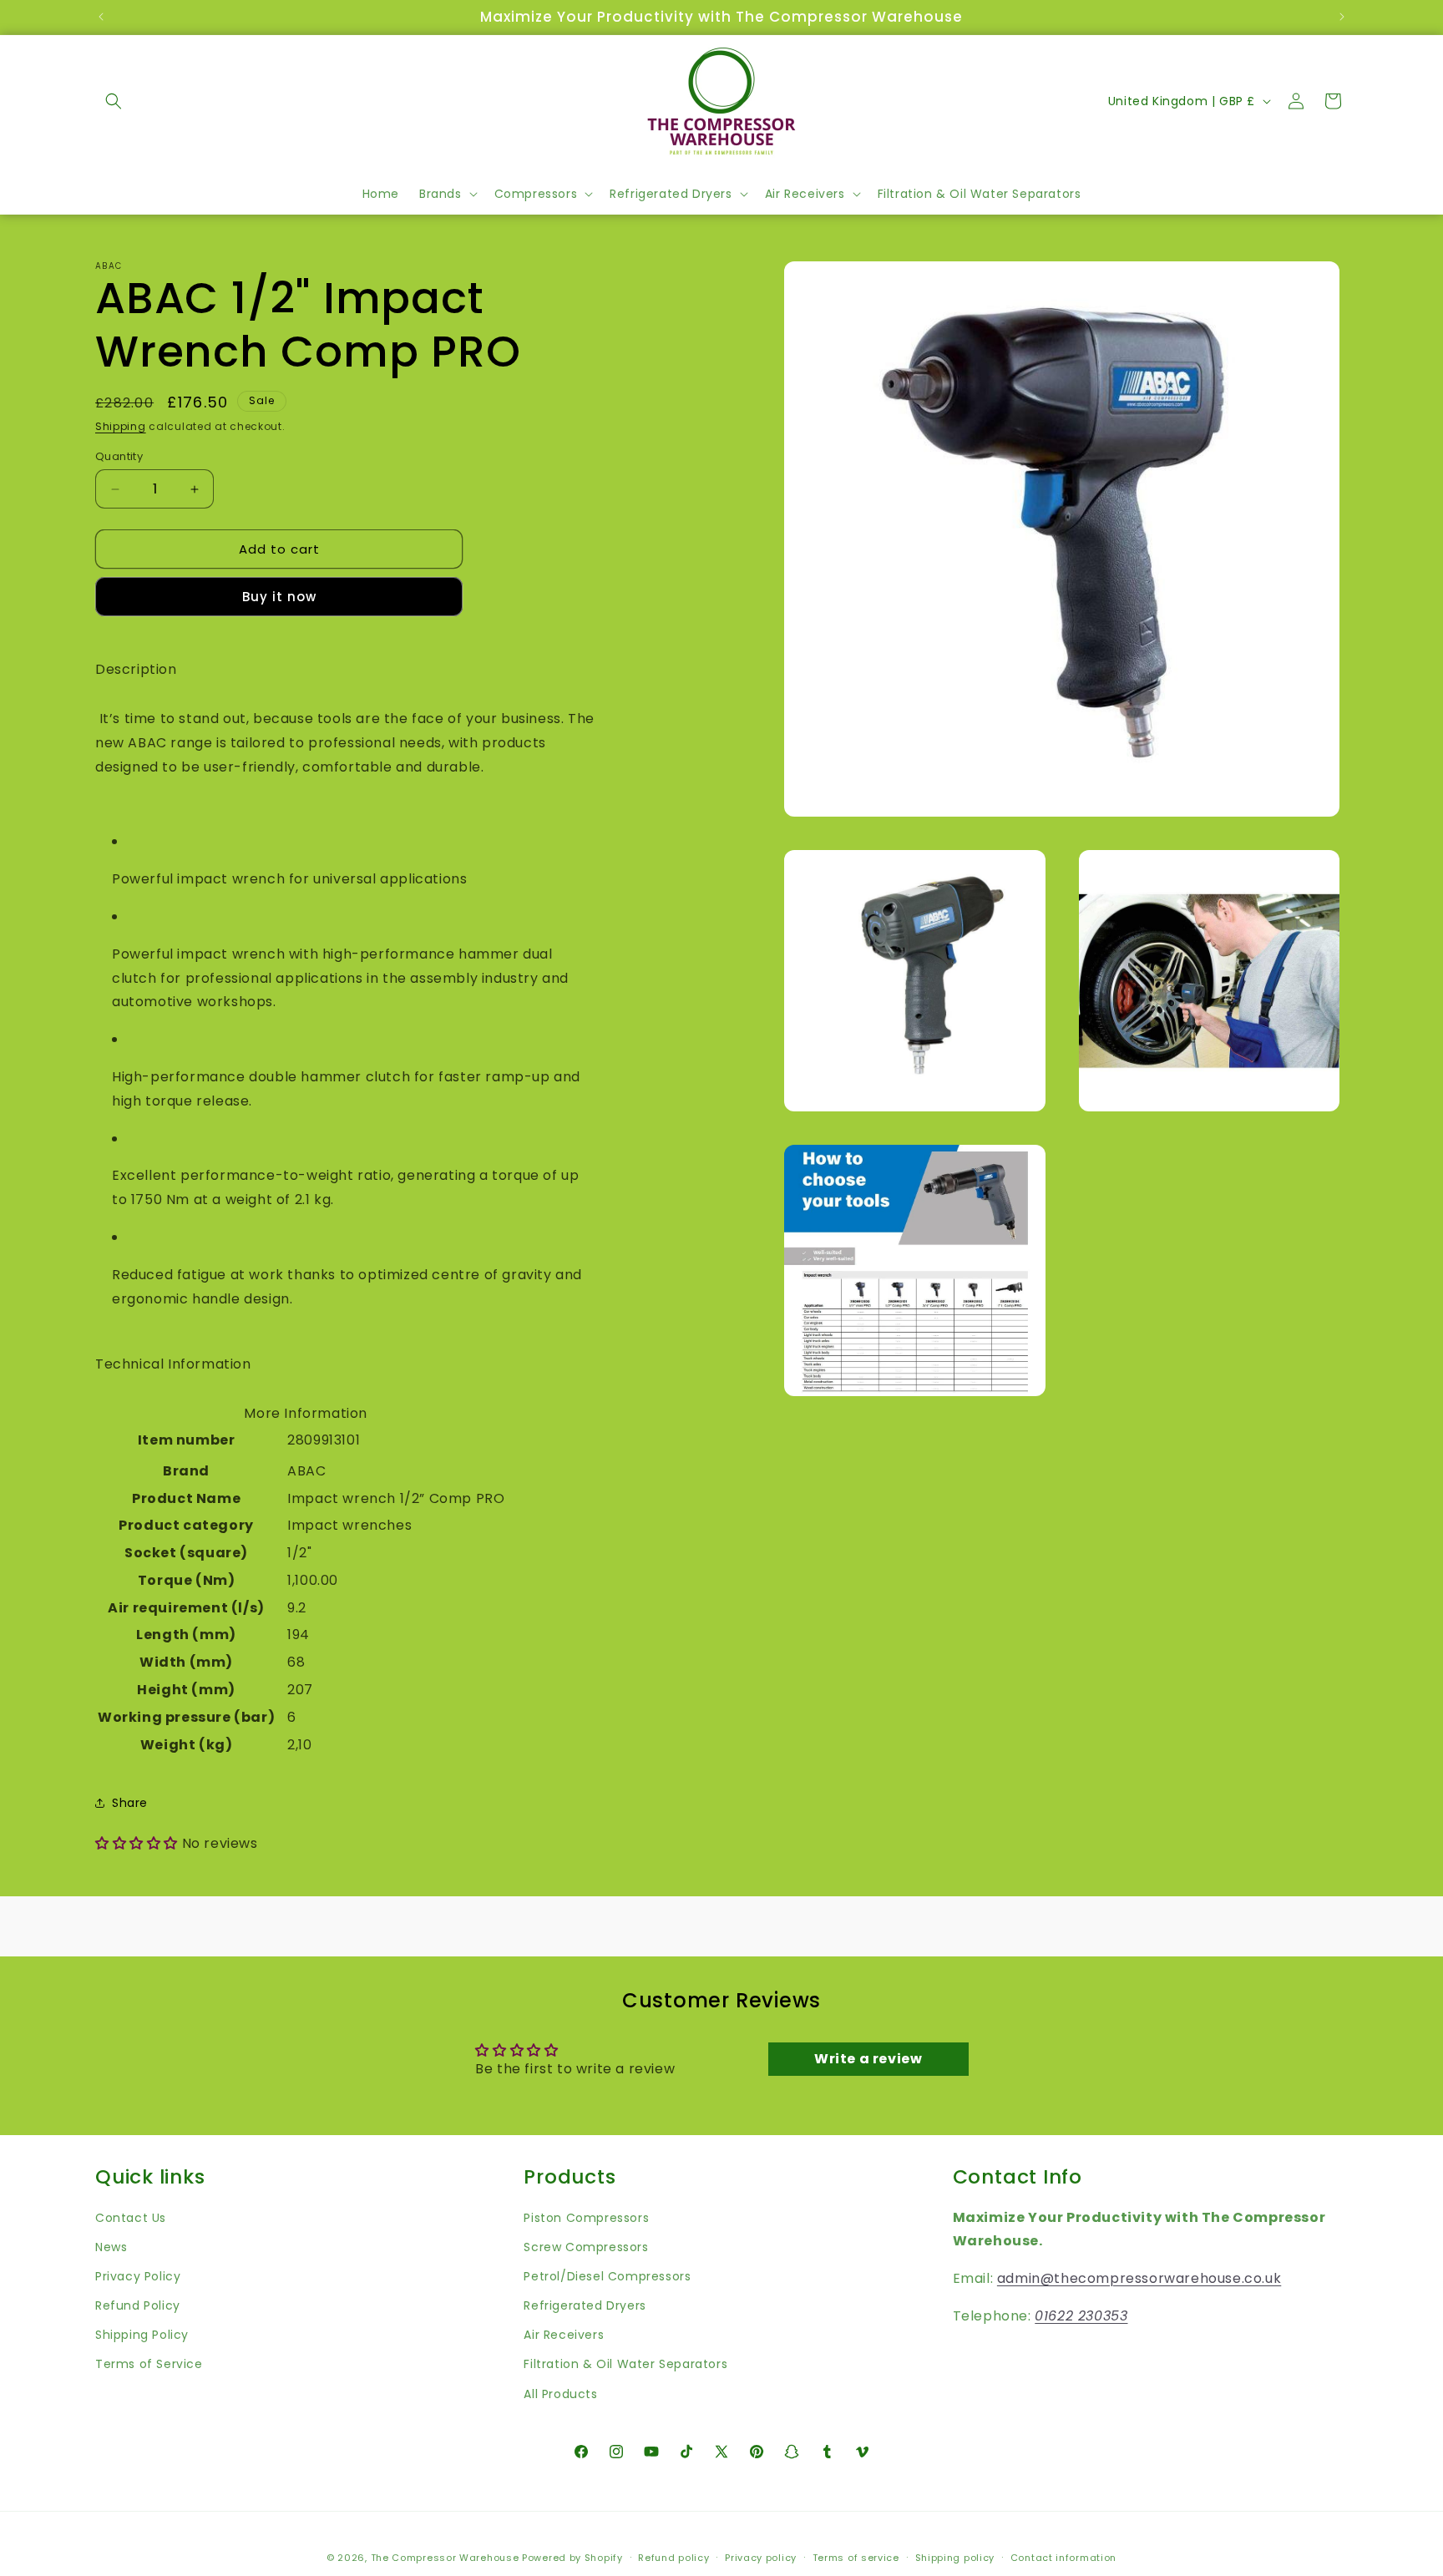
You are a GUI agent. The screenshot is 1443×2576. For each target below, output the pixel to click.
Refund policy (673, 2557)
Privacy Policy (138, 2276)
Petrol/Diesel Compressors (607, 2276)
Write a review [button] (868, 2059)
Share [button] (130, 1803)
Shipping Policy (142, 2335)
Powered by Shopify (572, 2558)
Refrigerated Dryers (585, 2305)
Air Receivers (564, 2335)
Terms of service (856, 2557)
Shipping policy (955, 2557)
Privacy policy (761, 2557)
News (111, 2246)
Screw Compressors (586, 2246)
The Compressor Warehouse (445, 2558)
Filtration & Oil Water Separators (625, 2364)
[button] (114, 101)
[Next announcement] (1342, 17)
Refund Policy (138, 2305)
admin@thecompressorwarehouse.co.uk (1139, 2278)
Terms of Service (149, 2364)
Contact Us (131, 2217)
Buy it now (279, 597)
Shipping (121, 426)
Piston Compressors (586, 2217)
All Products (560, 2393)
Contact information (1063, 2557)
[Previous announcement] (101, 17)
